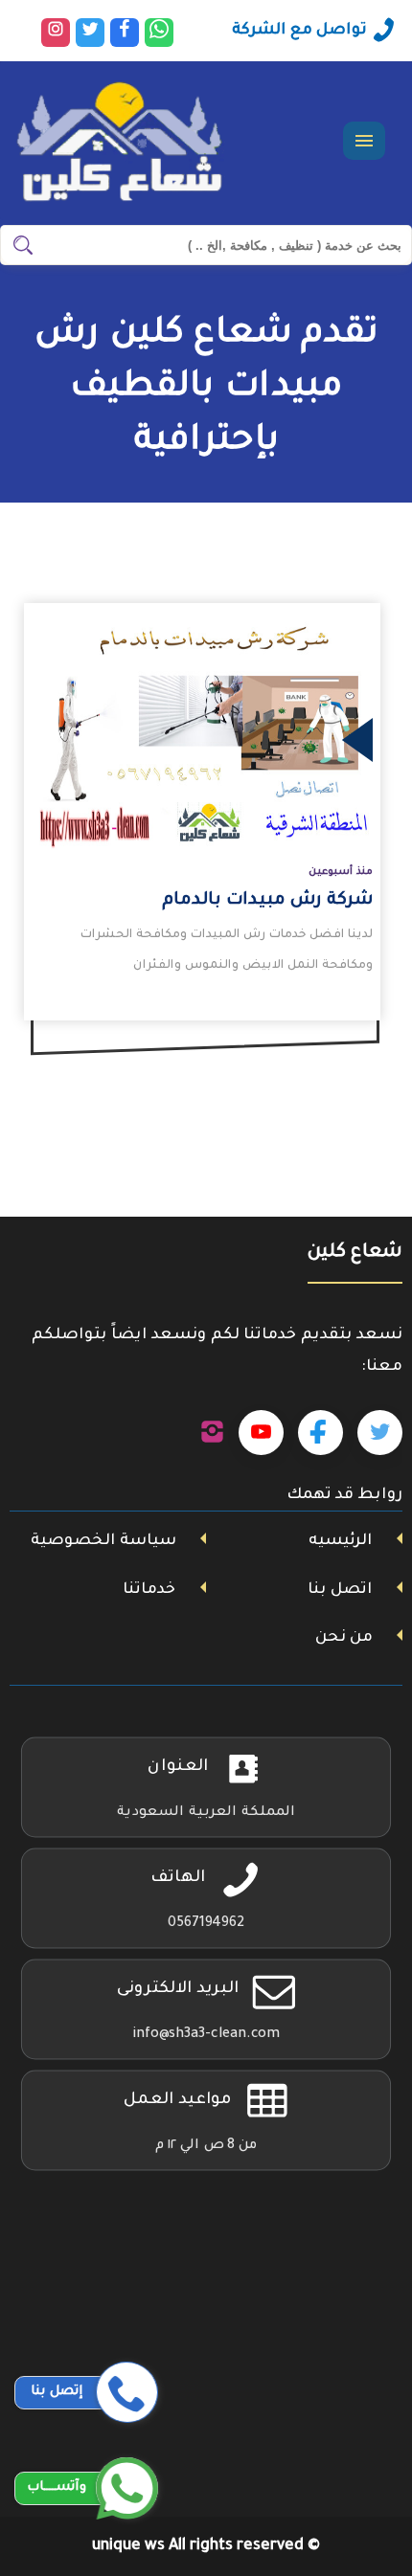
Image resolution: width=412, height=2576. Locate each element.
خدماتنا (149, 1590)
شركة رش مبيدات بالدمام (267, 901)
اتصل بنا (340, 1590)
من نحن (344, 1638)
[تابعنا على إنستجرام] (212, 1433)
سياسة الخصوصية (103, 1541)
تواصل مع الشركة (299, 31)
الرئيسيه (340, 1541)
